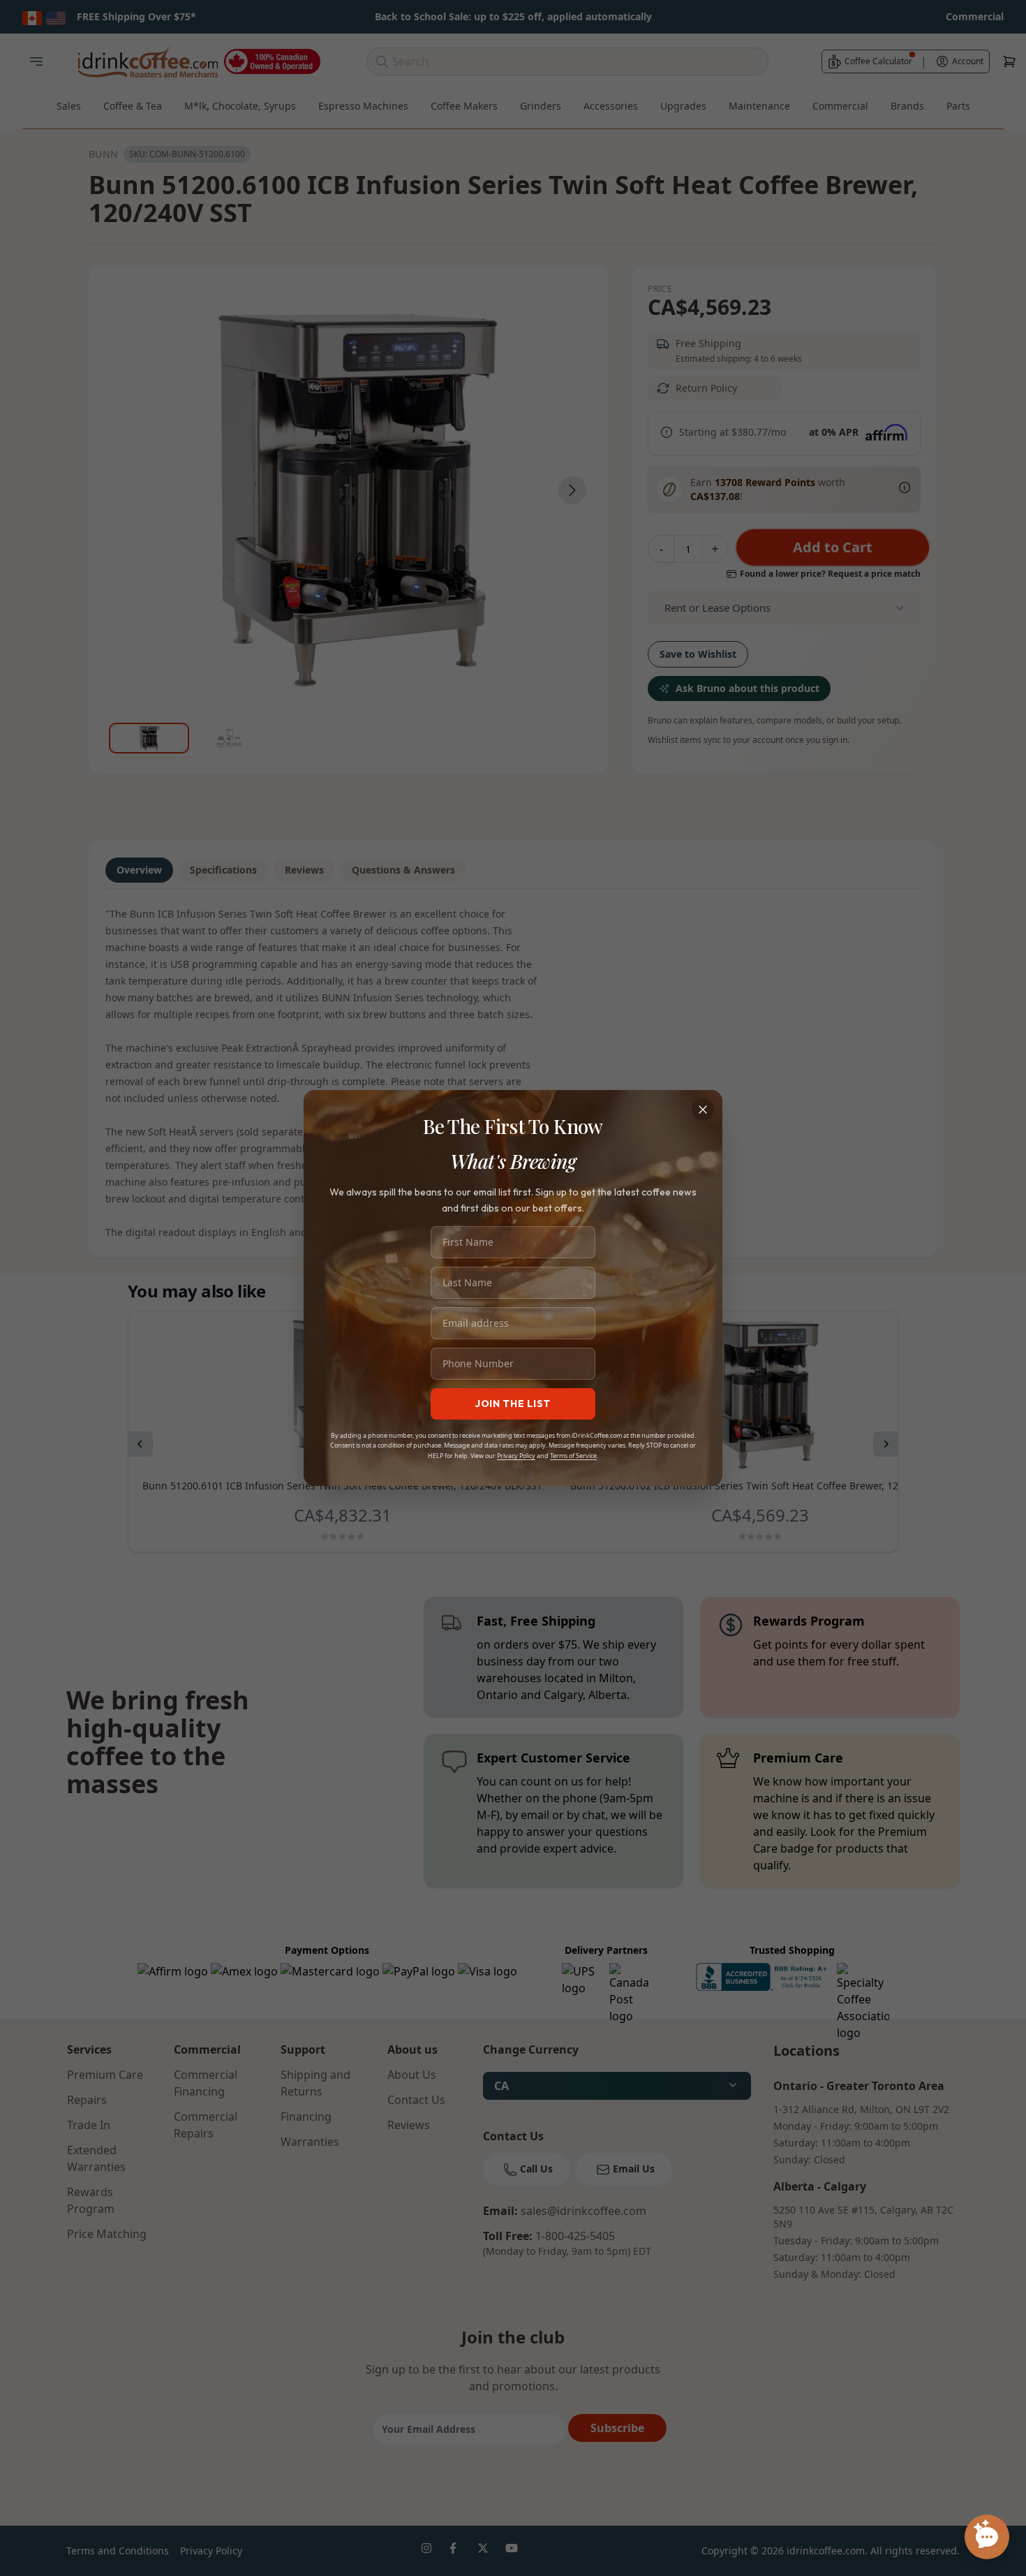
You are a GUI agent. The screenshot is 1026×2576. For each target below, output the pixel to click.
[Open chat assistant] (987, 2537)
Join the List (513, 1404)
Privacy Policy (516, 1456)
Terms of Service (573, 1456)
